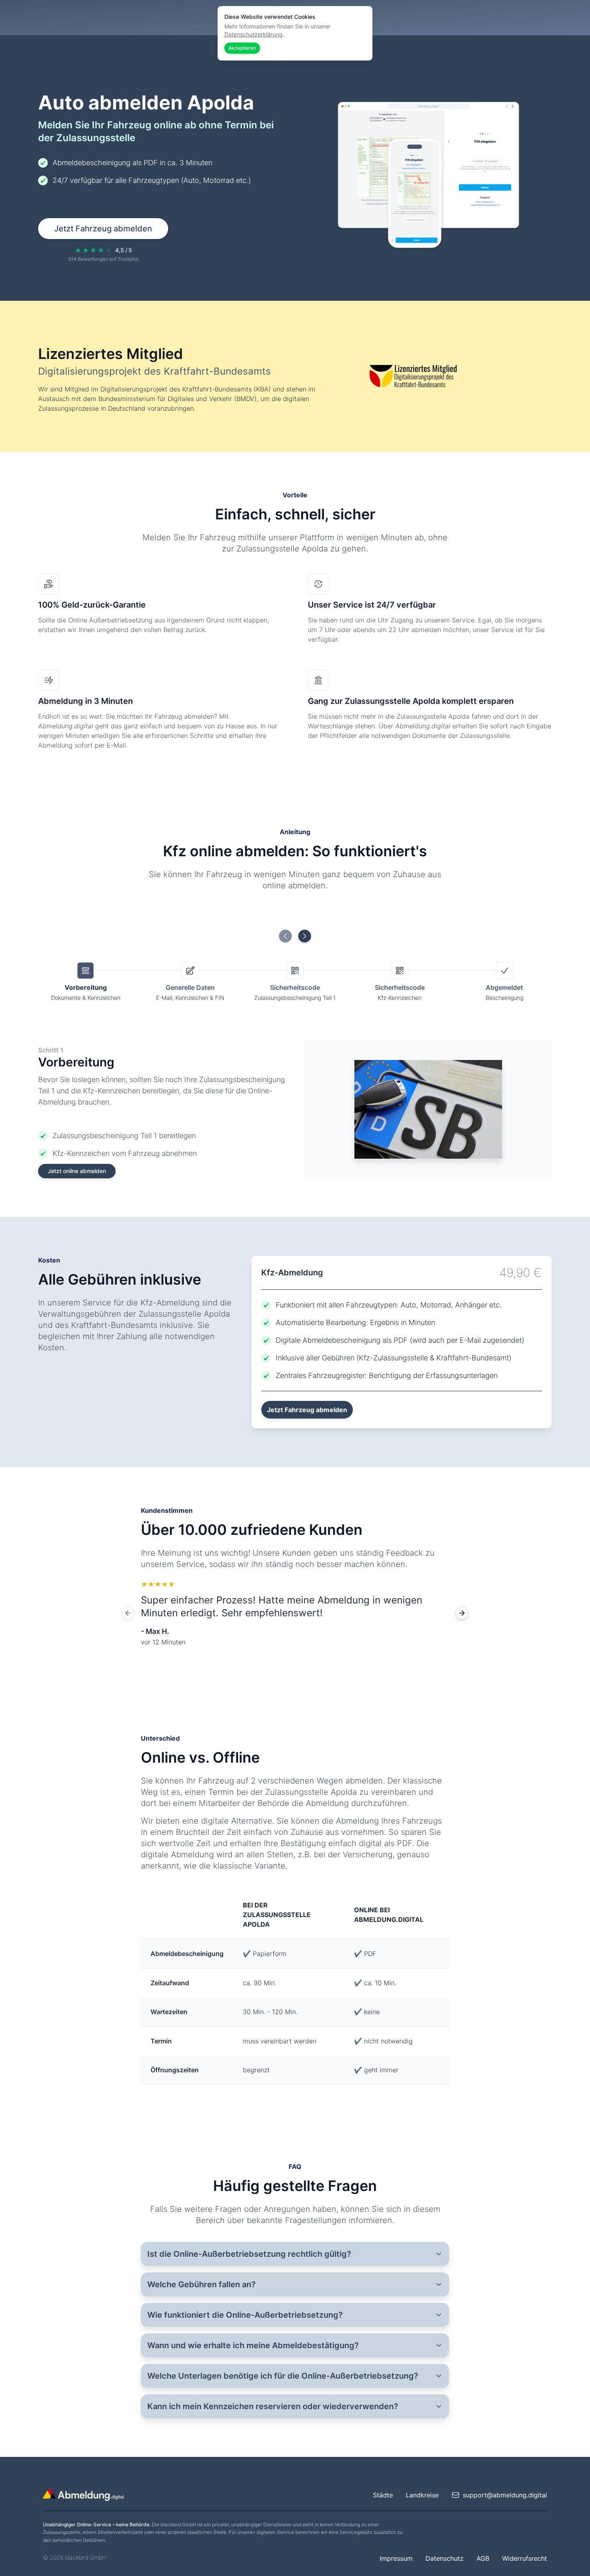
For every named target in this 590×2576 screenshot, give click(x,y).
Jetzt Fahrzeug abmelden (103, 229)
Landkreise (422, 2495)
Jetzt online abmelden (77, 1171)
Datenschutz (445, 2558)
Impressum (396, 2558)
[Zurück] (128, 1613)
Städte (383, 2495)
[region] (295, 1613)
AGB (483, 2558)
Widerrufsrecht (525, 2558)
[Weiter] (462, 1613)
